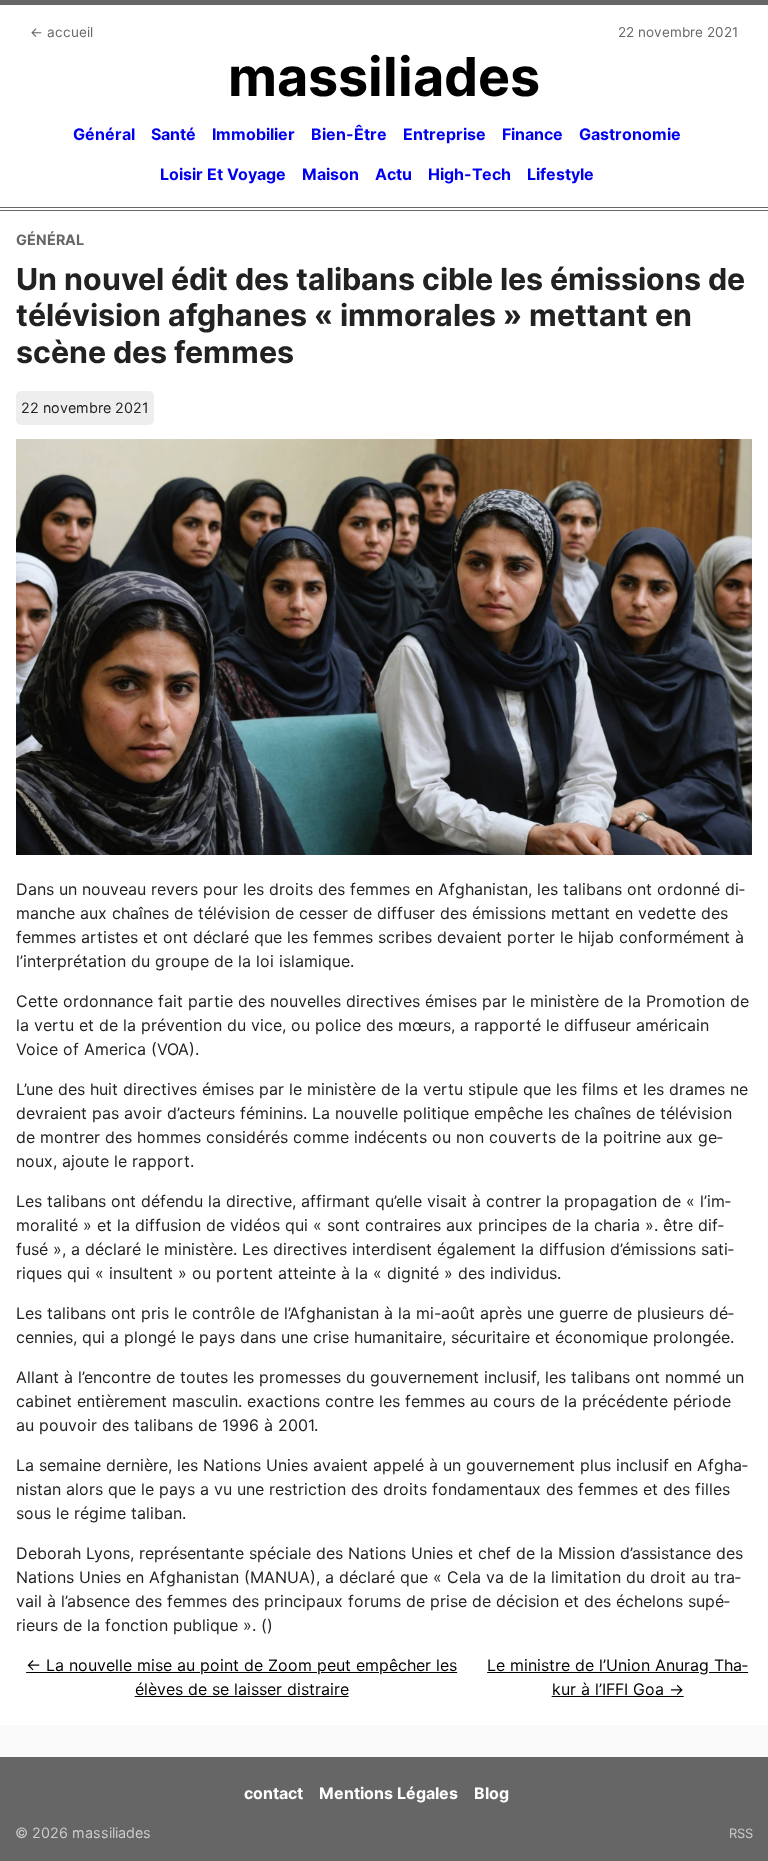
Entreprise (444, 134)
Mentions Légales (388, 1793)
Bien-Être (349, 134)
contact (273, 1793)
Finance (532, 134)
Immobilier (253, 134)
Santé (173, 134)
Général (104, 134)
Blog (491, 1793)
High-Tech (469, 174)
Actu (393, 174)
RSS (741, 1833)
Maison (330, 174)
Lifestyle (560, 174)
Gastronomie (630, 134)
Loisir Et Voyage (223, 174)
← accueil (61, 32)
